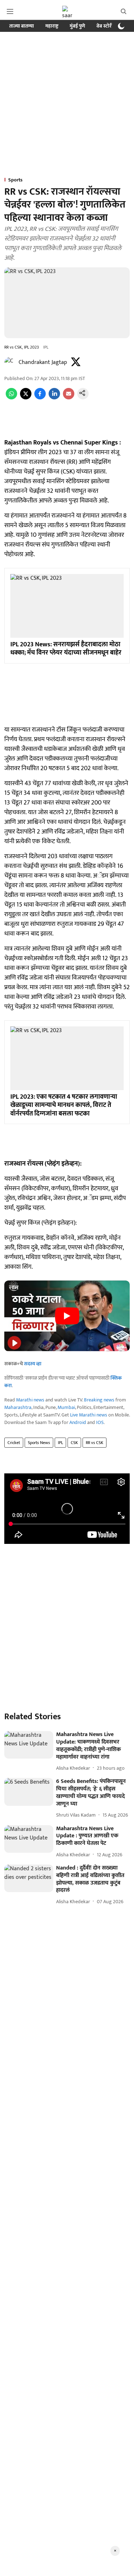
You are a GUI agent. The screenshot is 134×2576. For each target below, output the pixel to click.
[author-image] (10, 363)
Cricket (14, 1443)
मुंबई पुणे (77, 26)
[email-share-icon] (69, 398)
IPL (60, 1443)
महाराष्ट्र (52, 26)
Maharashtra (18, 1407)
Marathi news (30, 1400)
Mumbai (66, 1407)
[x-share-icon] (26, 398)
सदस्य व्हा (33, 1364)
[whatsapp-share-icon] (11, 398)
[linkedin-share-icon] (54, 398)
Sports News (39, 1443)
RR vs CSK (95, 1443)
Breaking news (99, 1400)
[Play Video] (67, 1316)
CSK (74, 1443)
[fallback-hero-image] (29, 1745)
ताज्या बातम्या (22, 26)
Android (78, 1422)
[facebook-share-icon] (40, 398)
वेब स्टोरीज (106, 26)
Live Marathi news (89, 1415)
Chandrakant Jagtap (43, 362)
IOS (100, 1422)
